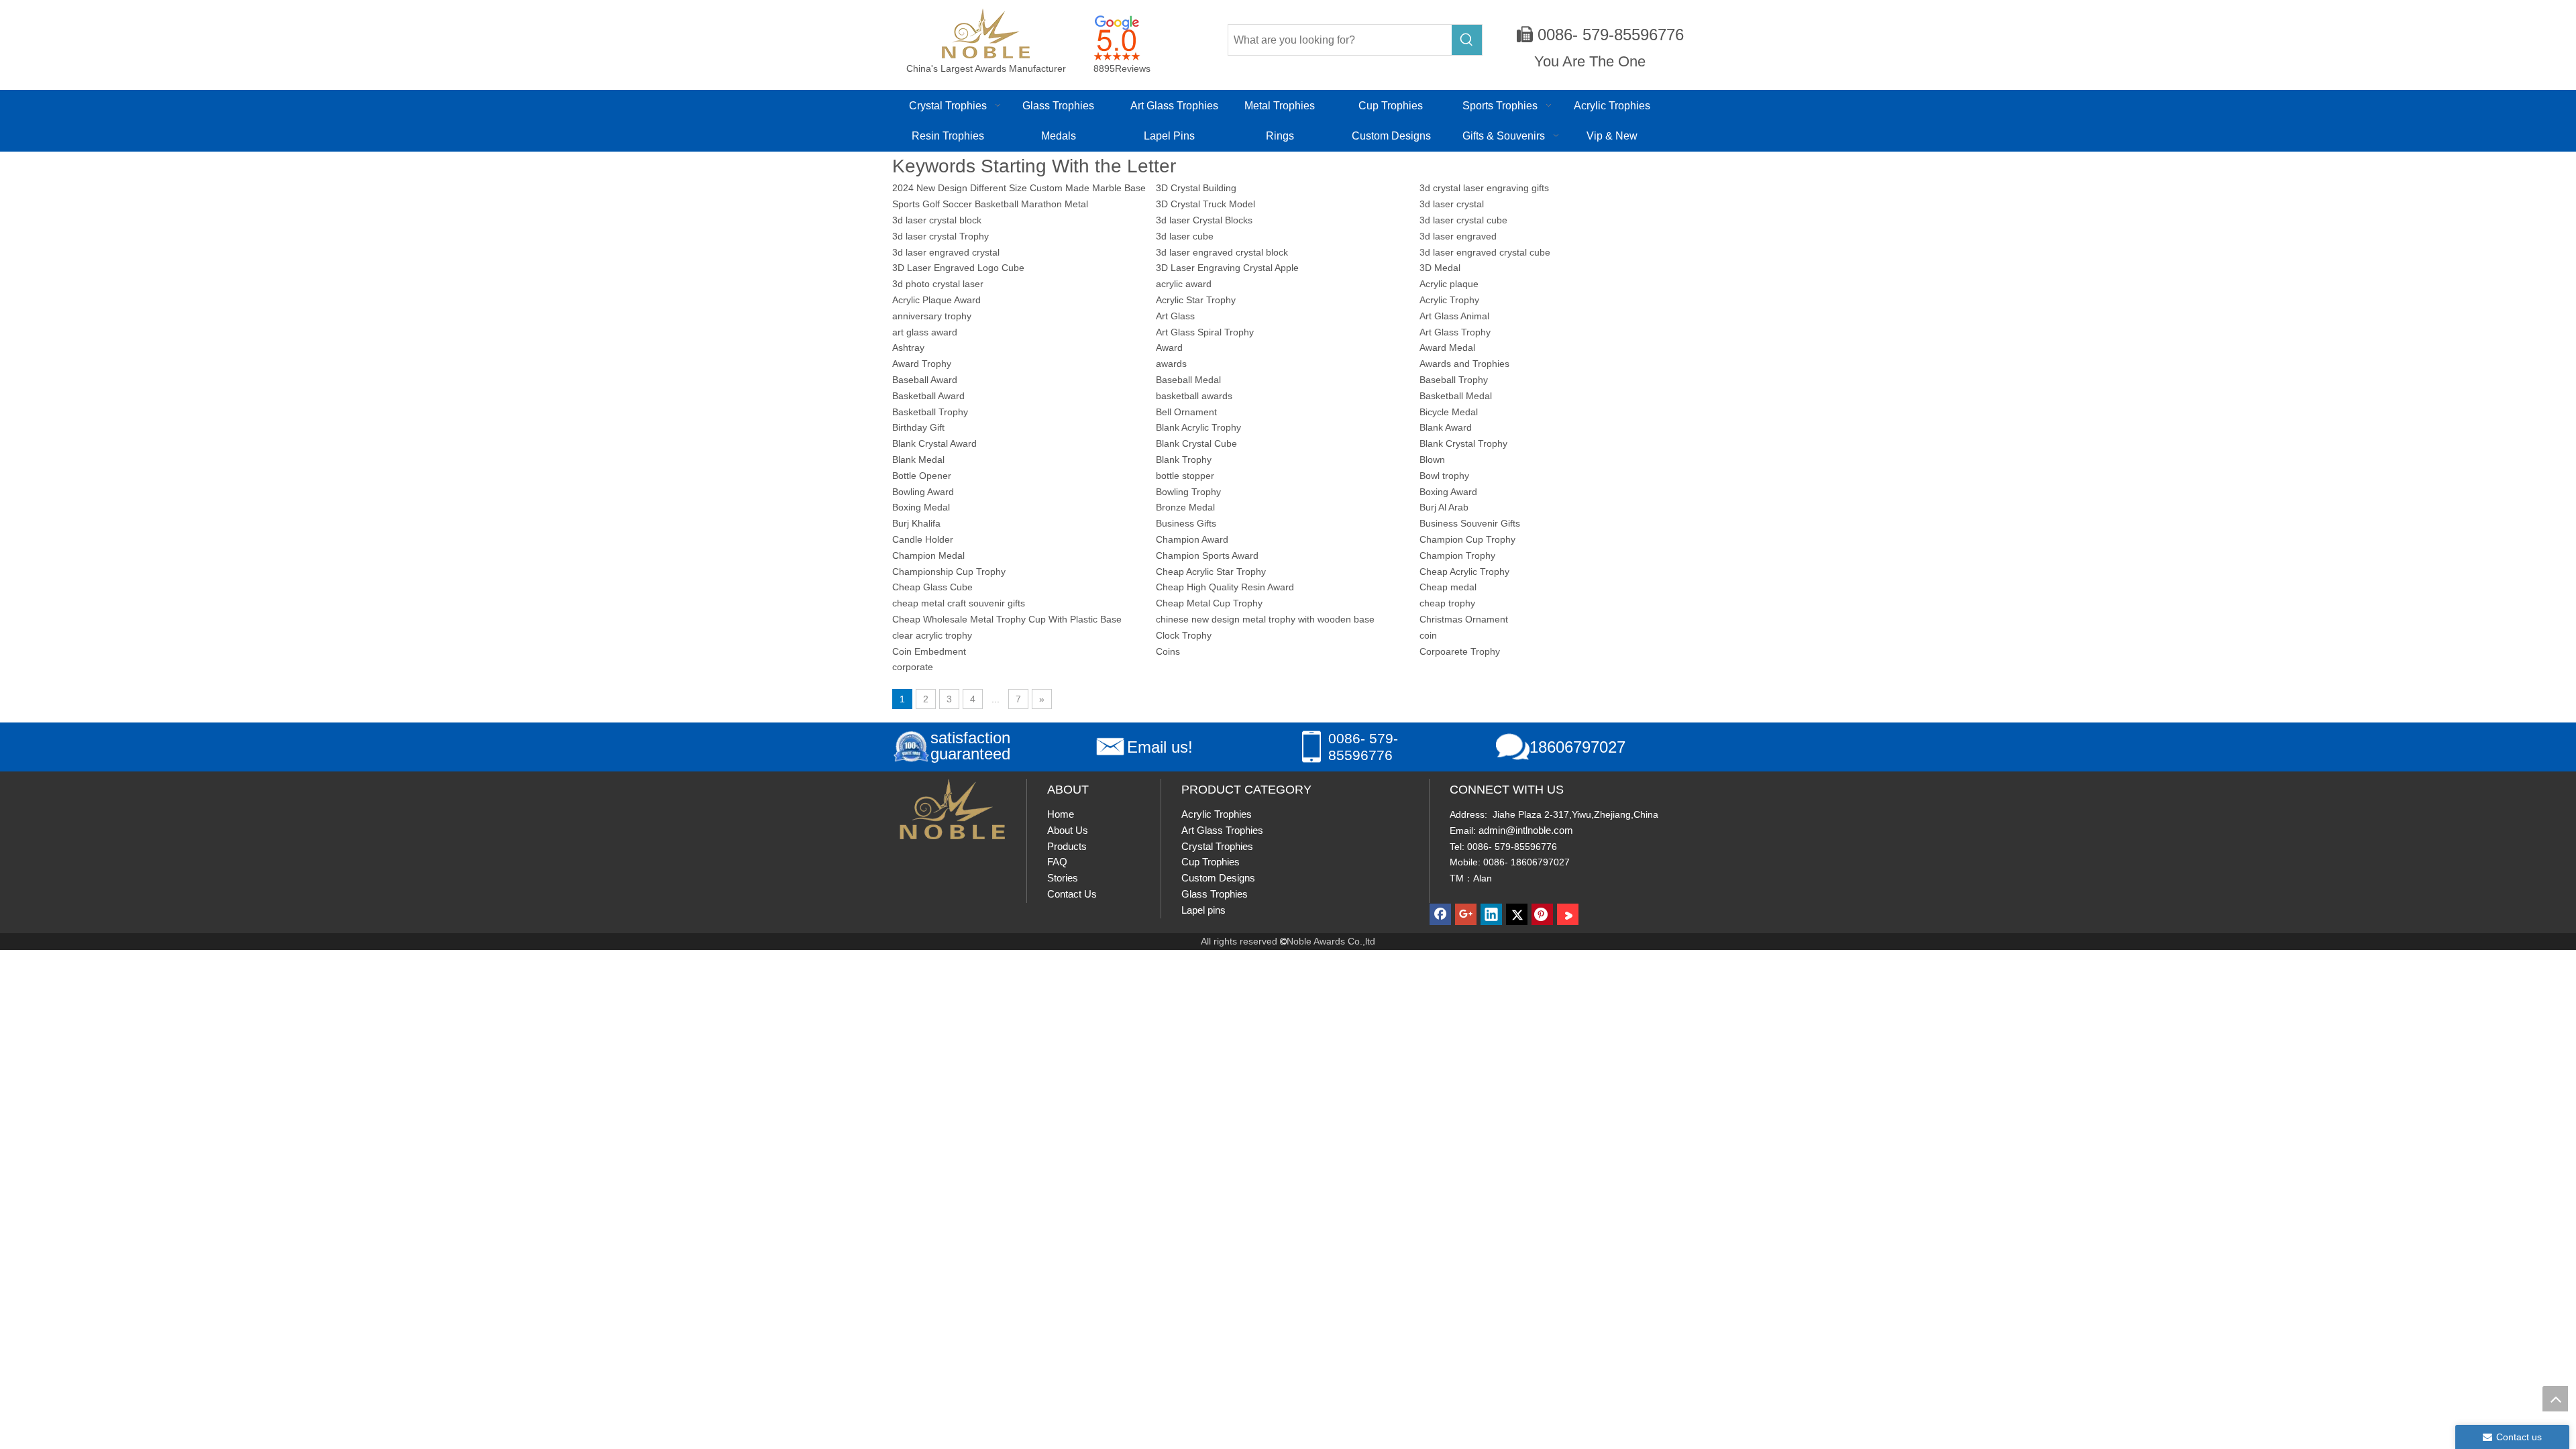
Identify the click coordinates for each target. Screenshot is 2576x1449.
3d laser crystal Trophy (941, 236)
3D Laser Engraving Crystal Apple (1227, 268)
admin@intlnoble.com (1526, 830)
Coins (1168, 651)
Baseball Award (925, 380)
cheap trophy (1447, 603)
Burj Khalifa (916, 523)
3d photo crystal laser (938, 284)
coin (1428, 635)
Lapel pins (1203, 910)
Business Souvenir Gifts (1470, 523)
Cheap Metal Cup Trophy (1209, 603)
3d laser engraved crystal (946, 252)
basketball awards (1194, 396)
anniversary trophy (932, 316)
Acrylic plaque (1449, 284)
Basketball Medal (1456, 396)
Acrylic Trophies (1217, 814)
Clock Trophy (1184, 635)
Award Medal (1447, 347)
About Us (1068, 830)
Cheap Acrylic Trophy (1464, 572)
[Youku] (1568, 914)
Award (1169, 347)
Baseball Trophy (1454, 380)
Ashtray (908, 347)
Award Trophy (922, 364)
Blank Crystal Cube (1196, 443)
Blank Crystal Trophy (1463, 443)
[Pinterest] (1542, 914)
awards (1171, 364)
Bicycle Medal (1449, 412)
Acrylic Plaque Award (936, 300)
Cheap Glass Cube (932, 587)
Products (1067, 846)
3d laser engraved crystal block (1222, 252)
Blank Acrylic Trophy (1198, 427)
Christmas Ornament (1464, 619)
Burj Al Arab (1444, 507)
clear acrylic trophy (932, 635)
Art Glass (1175, 316)
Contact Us (1072, 894)
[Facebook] (1440, 914)
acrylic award (1184, 284)
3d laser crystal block (937, 220)
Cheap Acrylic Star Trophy (1211, 572)
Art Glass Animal (1454, 316)
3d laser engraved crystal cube (1485, 252)
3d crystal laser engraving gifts (1484, 188)
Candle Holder (923, 539)
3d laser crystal (1452, 204)
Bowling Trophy (1188, 492)
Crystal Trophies (1217, 846)
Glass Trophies (1215, 894)
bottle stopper (1185, 476)
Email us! (1160, 747)
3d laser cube (1185, 236)
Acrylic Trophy (1449, 300)
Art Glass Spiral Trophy (1205, 332)
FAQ (1057, 862)
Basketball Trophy (930, 412)
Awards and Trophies (1464, 364)
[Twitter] (1517, 914)
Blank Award (1446, 427)
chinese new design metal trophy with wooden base (1265, 619)
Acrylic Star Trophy (1196, 300)
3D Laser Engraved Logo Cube (958, 268)
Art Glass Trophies (1222, 830)
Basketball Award (928, 396)
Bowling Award (923, 492)
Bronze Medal (1185, 507)
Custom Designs (1218, 878)
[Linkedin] (1491, 914)
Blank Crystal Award (934, 443)
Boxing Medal (921, 507)
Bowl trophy (1444, 476)
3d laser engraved (1458, 236)
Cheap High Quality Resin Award (1225, 587)
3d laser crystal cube (1463, 220)
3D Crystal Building (1196, 188)
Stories (1063, 878)
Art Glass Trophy (1455, 332)
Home (1061, 814)
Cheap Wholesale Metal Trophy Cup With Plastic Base (1007, 619)
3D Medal (1440, 268)
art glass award (925, 332)
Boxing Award (1448, 492)
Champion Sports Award (1207, 555)
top (2555, 1399)
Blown (1432, 460)
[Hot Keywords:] (1467, 40)
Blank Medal (918, 460)
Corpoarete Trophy (1460, 651)
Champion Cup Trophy (1467, 539)
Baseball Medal (1188, 380)
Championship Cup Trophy (949, 572)
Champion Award (1192, 539)
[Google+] (1466, 914)
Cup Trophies (1211, 862)
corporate (913, 667)
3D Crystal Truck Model (1205, 204)
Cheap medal (1448, 587)
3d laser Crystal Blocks (1204, 220)
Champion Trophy (1457, 555)
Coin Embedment (929, 651)
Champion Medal (928, 555)
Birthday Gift (918, 427)
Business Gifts (1186, 523)
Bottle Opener (922, 476)
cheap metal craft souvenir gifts (959, 603)
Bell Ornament (1186, 412)
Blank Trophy (1184, 460)
